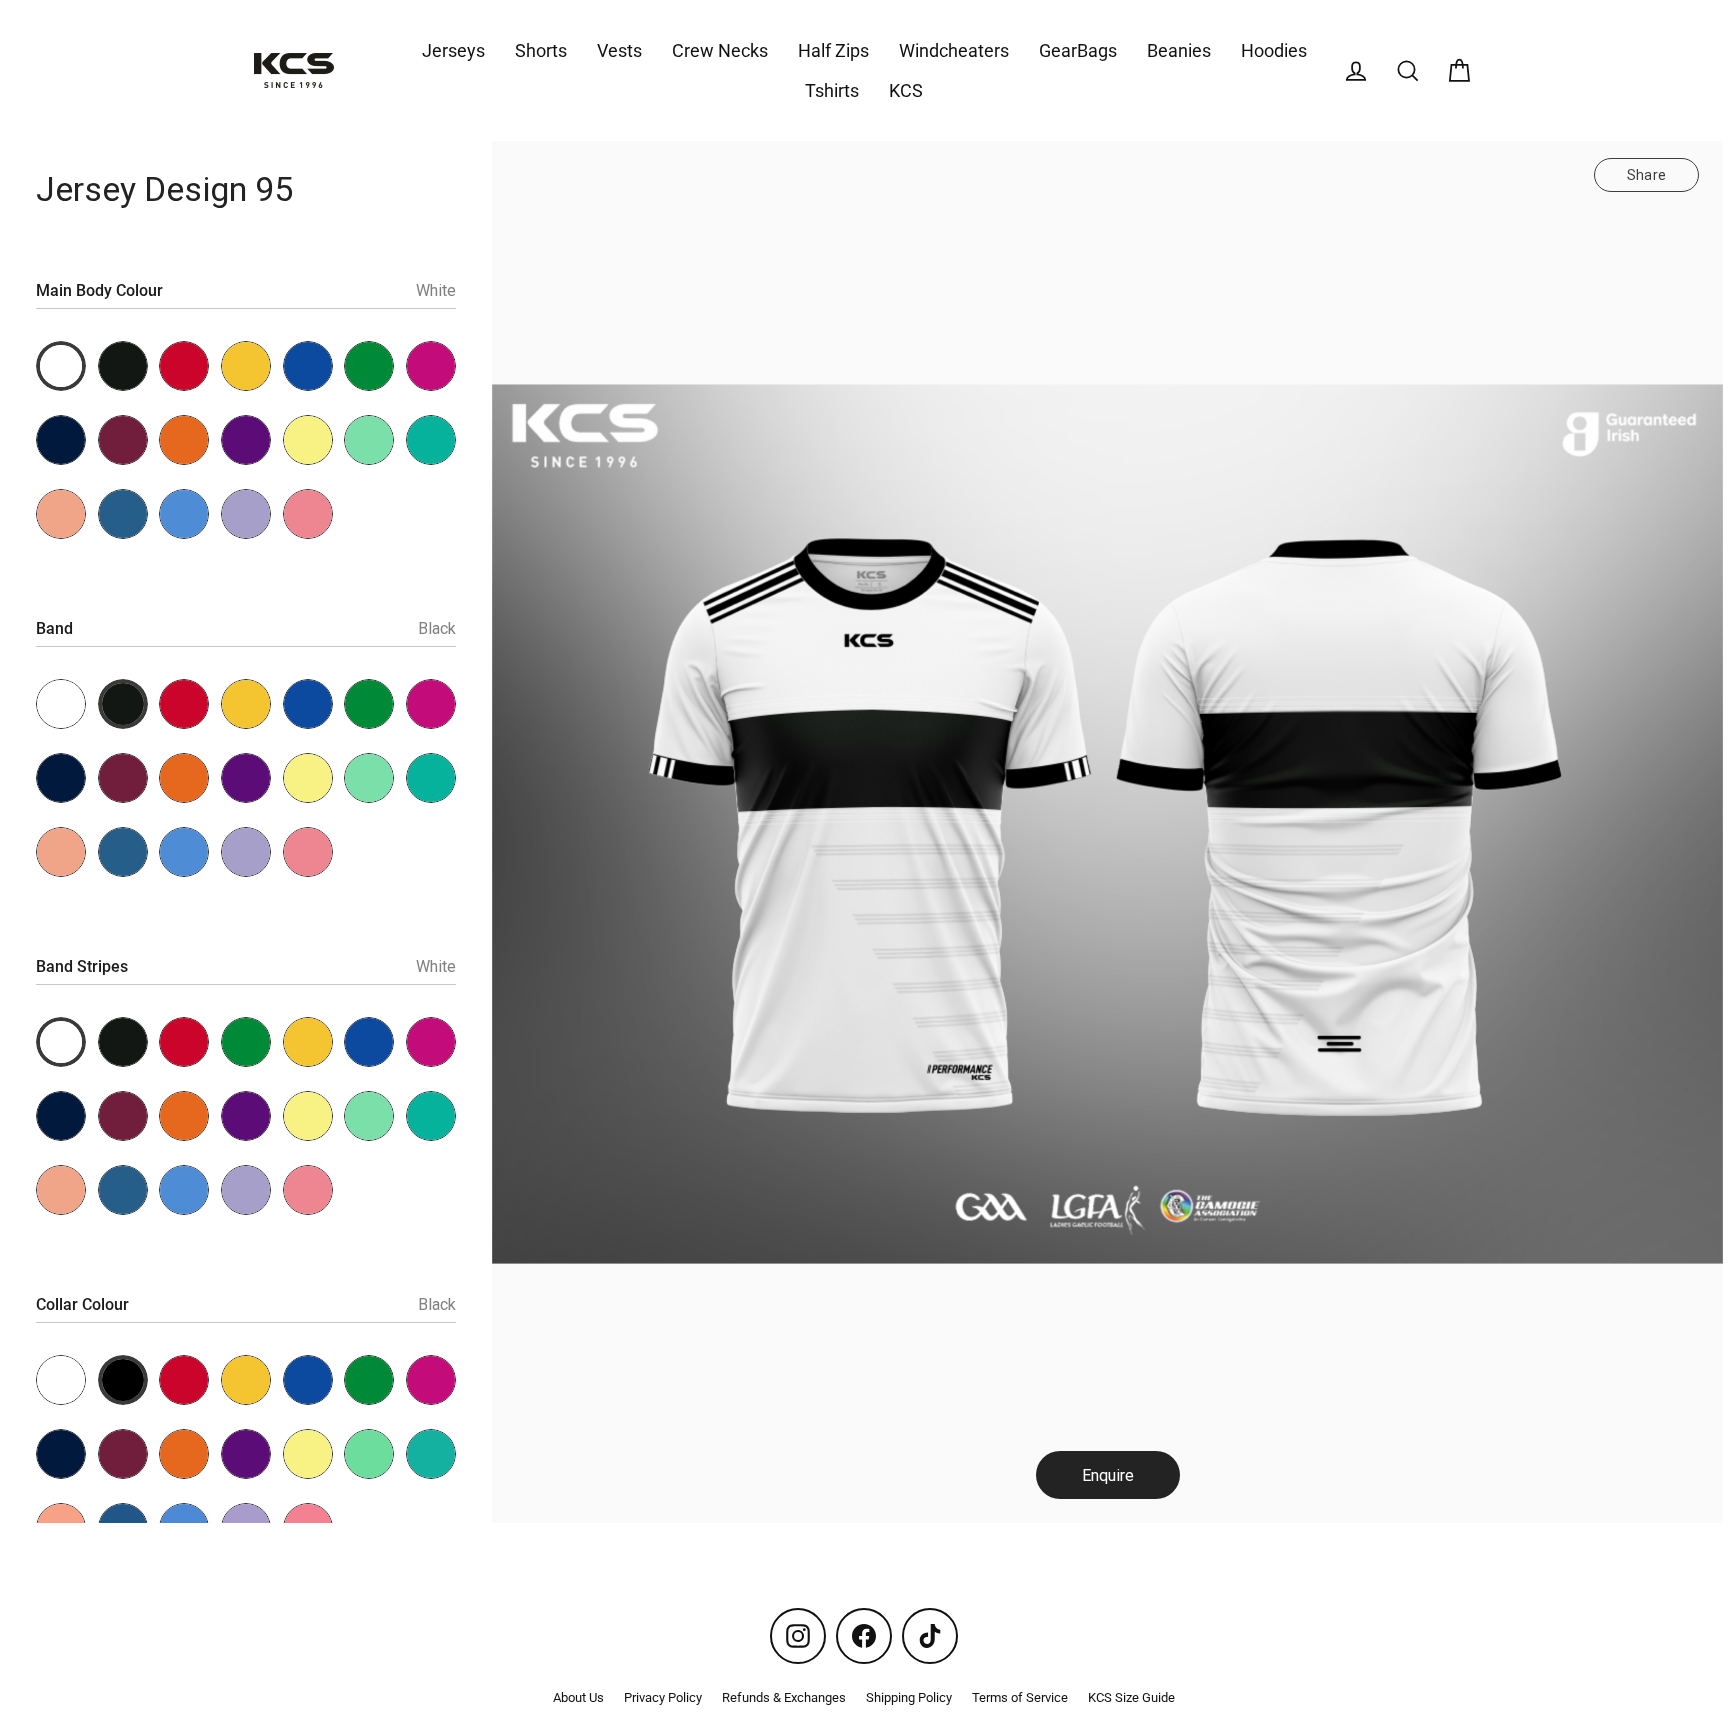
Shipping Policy (909, 1697)
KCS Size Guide (1131, 1697)
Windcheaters (954, 50)
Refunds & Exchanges (784, 1697)
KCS (906, 90)
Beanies (1179, 50)
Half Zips (833, 50)
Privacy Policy (663, 1697)
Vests (619, 50)
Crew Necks (720, 50)
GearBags (1078, 50)
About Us (578, 1697)
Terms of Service (1020, 1697)
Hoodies (1274, 50)
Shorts (541, 50)
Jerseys (453, 50)
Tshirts (832, 90)
